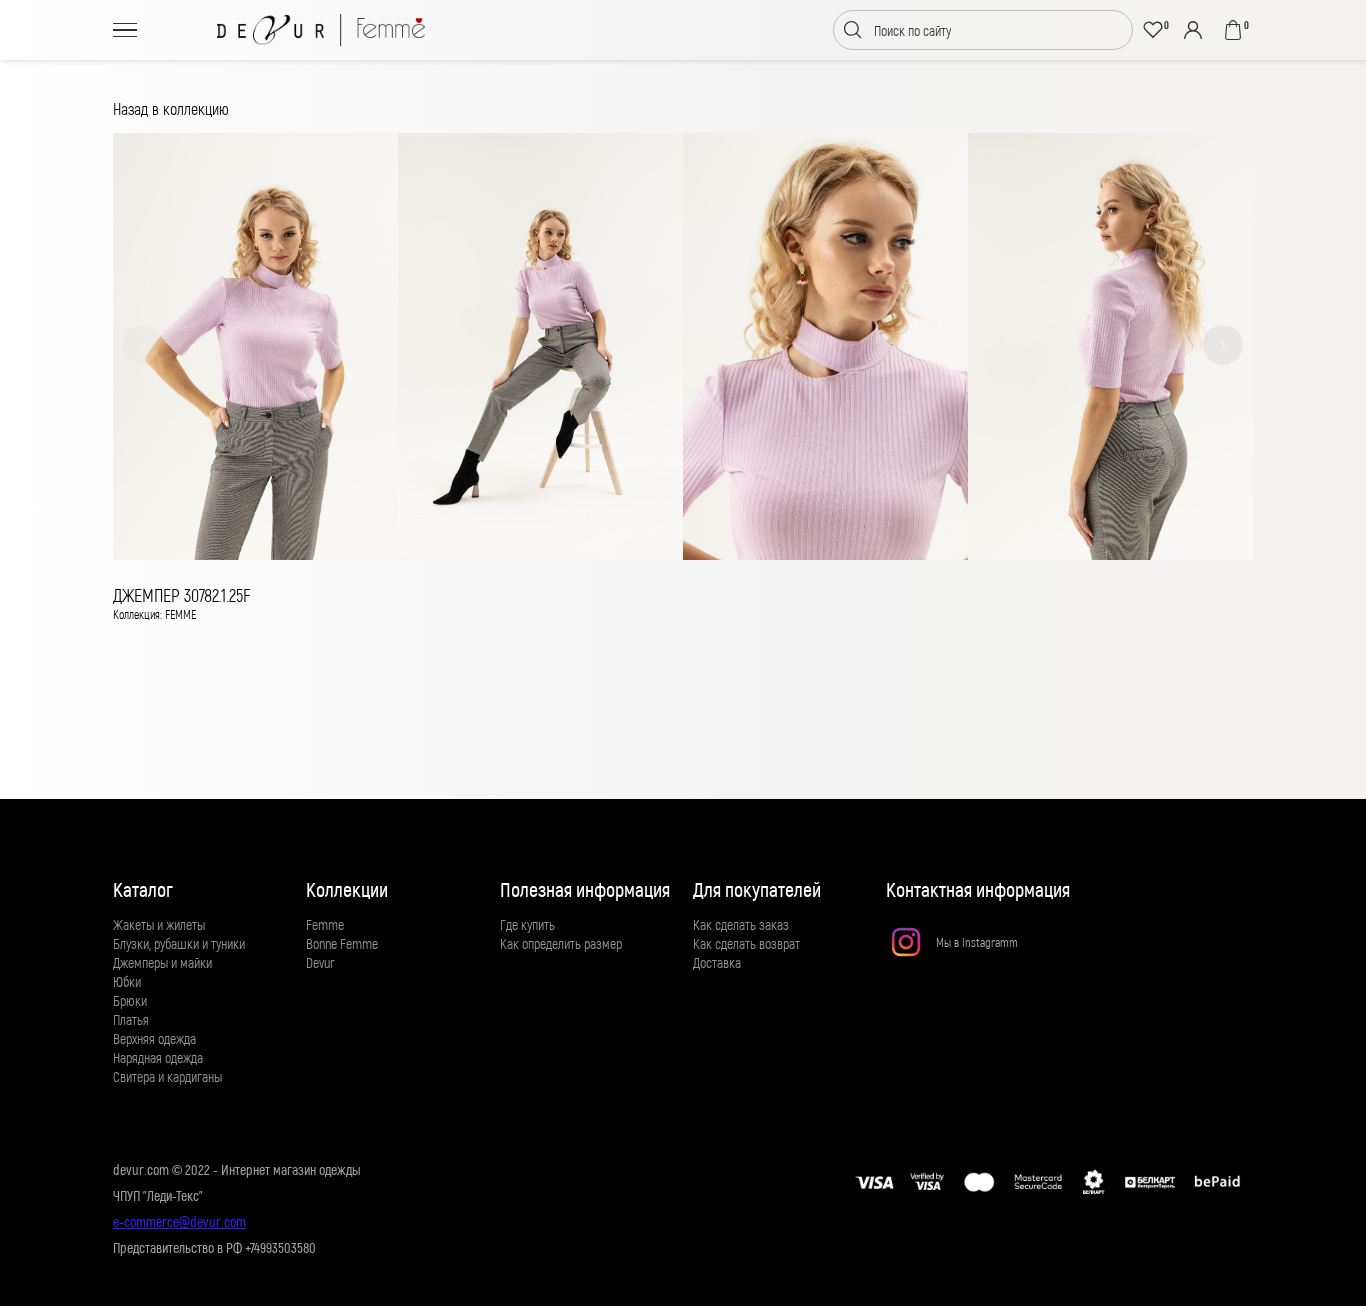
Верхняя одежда (154, 1038)
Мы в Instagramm (977, 942)
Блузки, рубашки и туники (179, 943)
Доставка (717, 962)
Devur (320, 962)
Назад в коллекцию (171, 109)
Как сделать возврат (746, 943)
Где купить (527, 924)
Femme (325, 924)
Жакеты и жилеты (159, 924)
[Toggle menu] (125, 29)
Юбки (127, 981)
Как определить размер (561, 943)
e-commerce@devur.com (179, 1221)
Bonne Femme (342, 943)
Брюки (130, 1000)
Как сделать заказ (741, 924)
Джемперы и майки (162, 962)
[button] (143, 345)
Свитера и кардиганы (167, 1076)
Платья (131, 1019)
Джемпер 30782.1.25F (182, 595)
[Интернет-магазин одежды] (321, 30)
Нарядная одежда (158, 1057)
